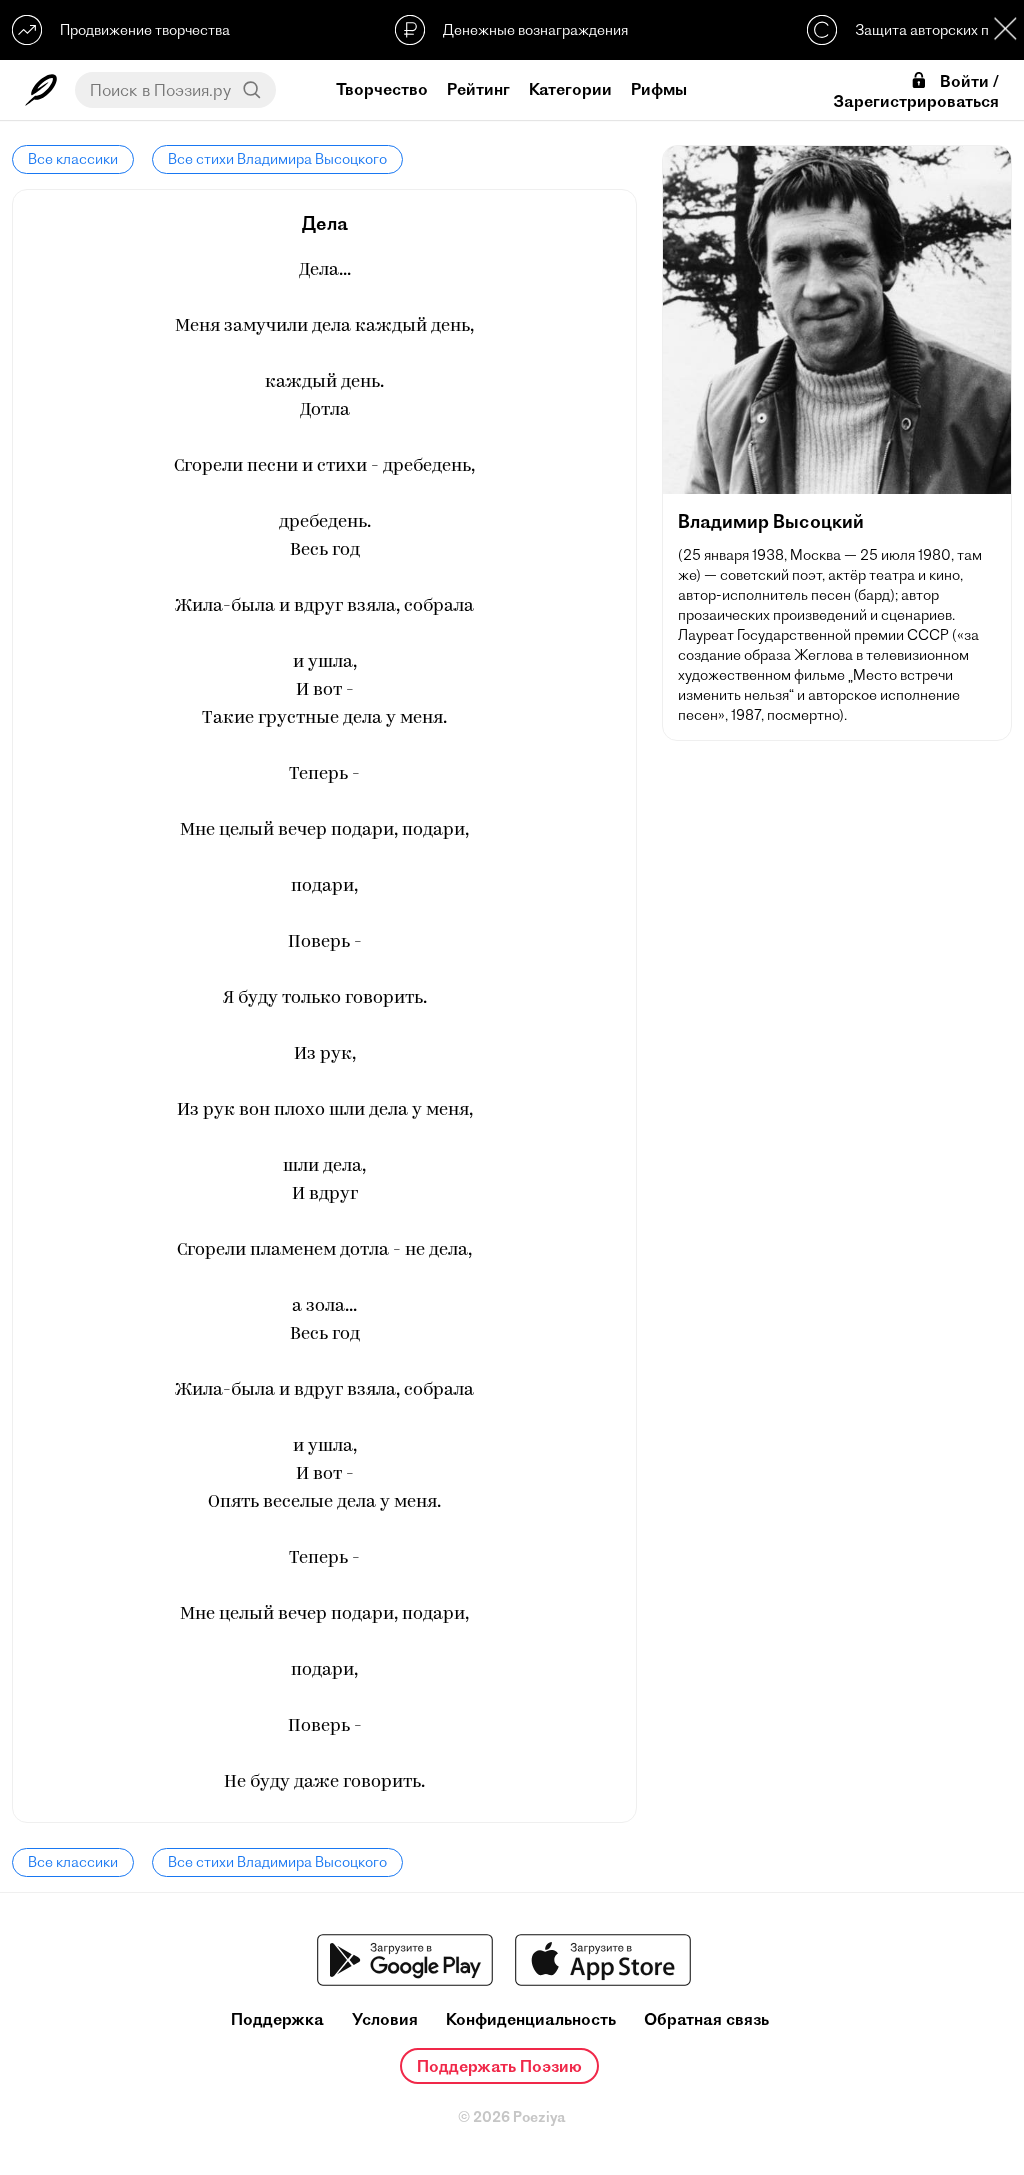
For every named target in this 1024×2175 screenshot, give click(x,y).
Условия (385, 2019)
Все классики (73, 159)
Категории (570, 89)
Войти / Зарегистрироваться (916, 91)
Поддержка (277, 2019)
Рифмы (659, 89)
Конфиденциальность (531, 2019)
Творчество (382, 89)
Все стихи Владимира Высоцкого (277, 159)
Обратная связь (706, 2019)
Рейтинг (478, 89)
